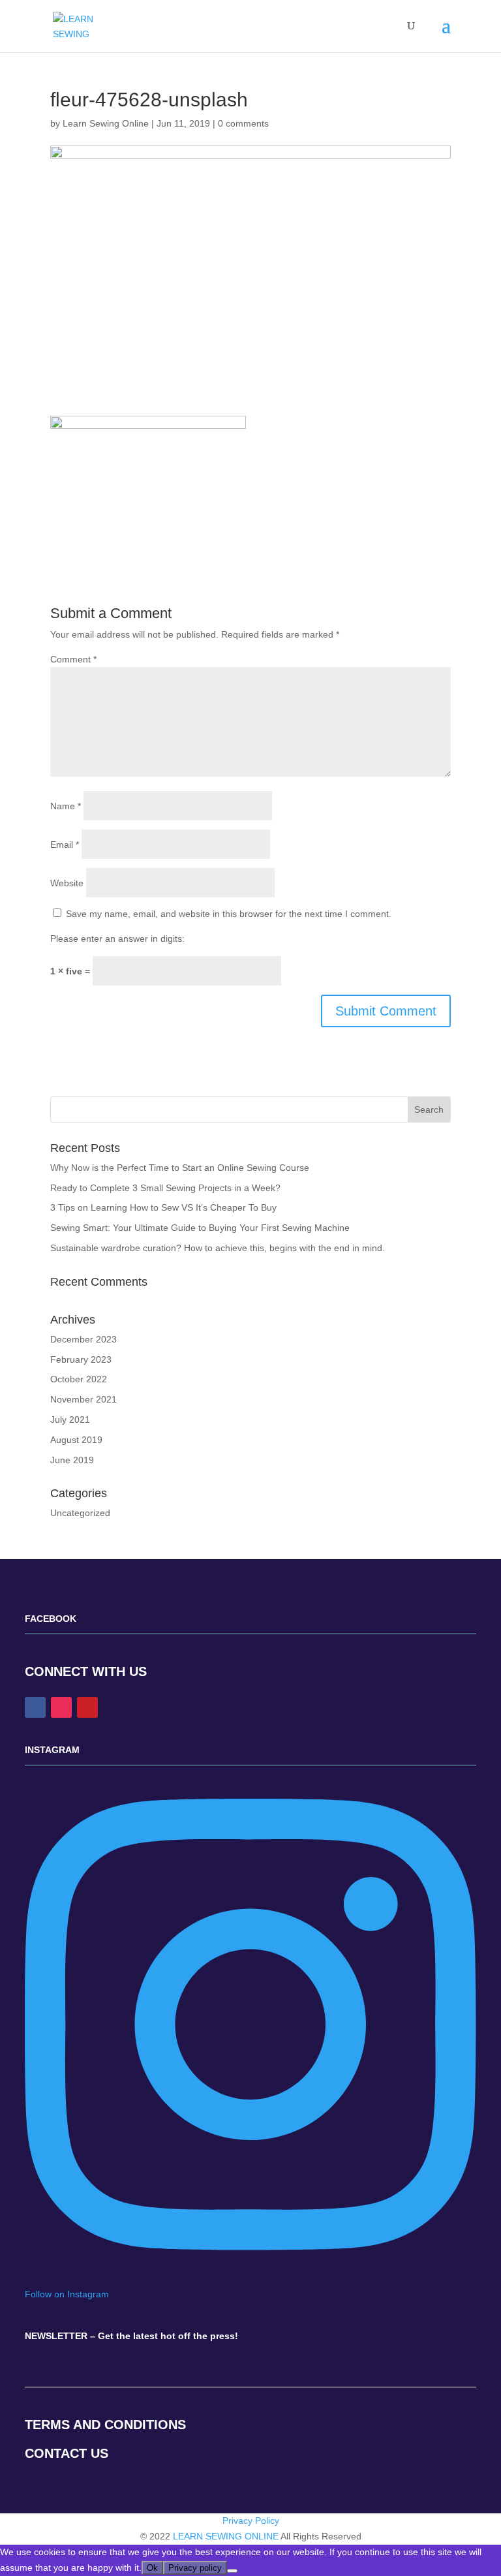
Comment (73, 659)
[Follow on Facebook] (35, 1707)
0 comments (243, 123)
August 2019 (76, 1440)
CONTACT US (67, 2453)
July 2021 (70, 1420)
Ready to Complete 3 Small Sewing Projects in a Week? (165, 1188)
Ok (152, 2568)
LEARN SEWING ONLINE (226, 2536)
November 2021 (83, 1399)
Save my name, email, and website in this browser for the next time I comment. (229, 914)
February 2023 (81, 1359)
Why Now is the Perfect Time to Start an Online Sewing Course (180, 1168)
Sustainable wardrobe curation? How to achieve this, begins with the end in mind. (218, 1248)
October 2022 (79, 1379)
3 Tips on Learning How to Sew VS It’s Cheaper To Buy (163, 1207)
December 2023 (83, 1339)
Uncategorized (80, 1513)
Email (65, 845)
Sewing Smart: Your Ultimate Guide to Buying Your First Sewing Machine (200, 1228)
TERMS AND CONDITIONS (105, 2425)
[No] (232, 2571)
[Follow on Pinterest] (87, 1707)
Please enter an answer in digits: (117, 939)
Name (66, 806)
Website (67, 883)
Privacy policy (195, 2568)
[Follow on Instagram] (61, 1707)
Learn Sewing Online (106, 123)
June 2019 (72, 1460)
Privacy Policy (251, 2521)
